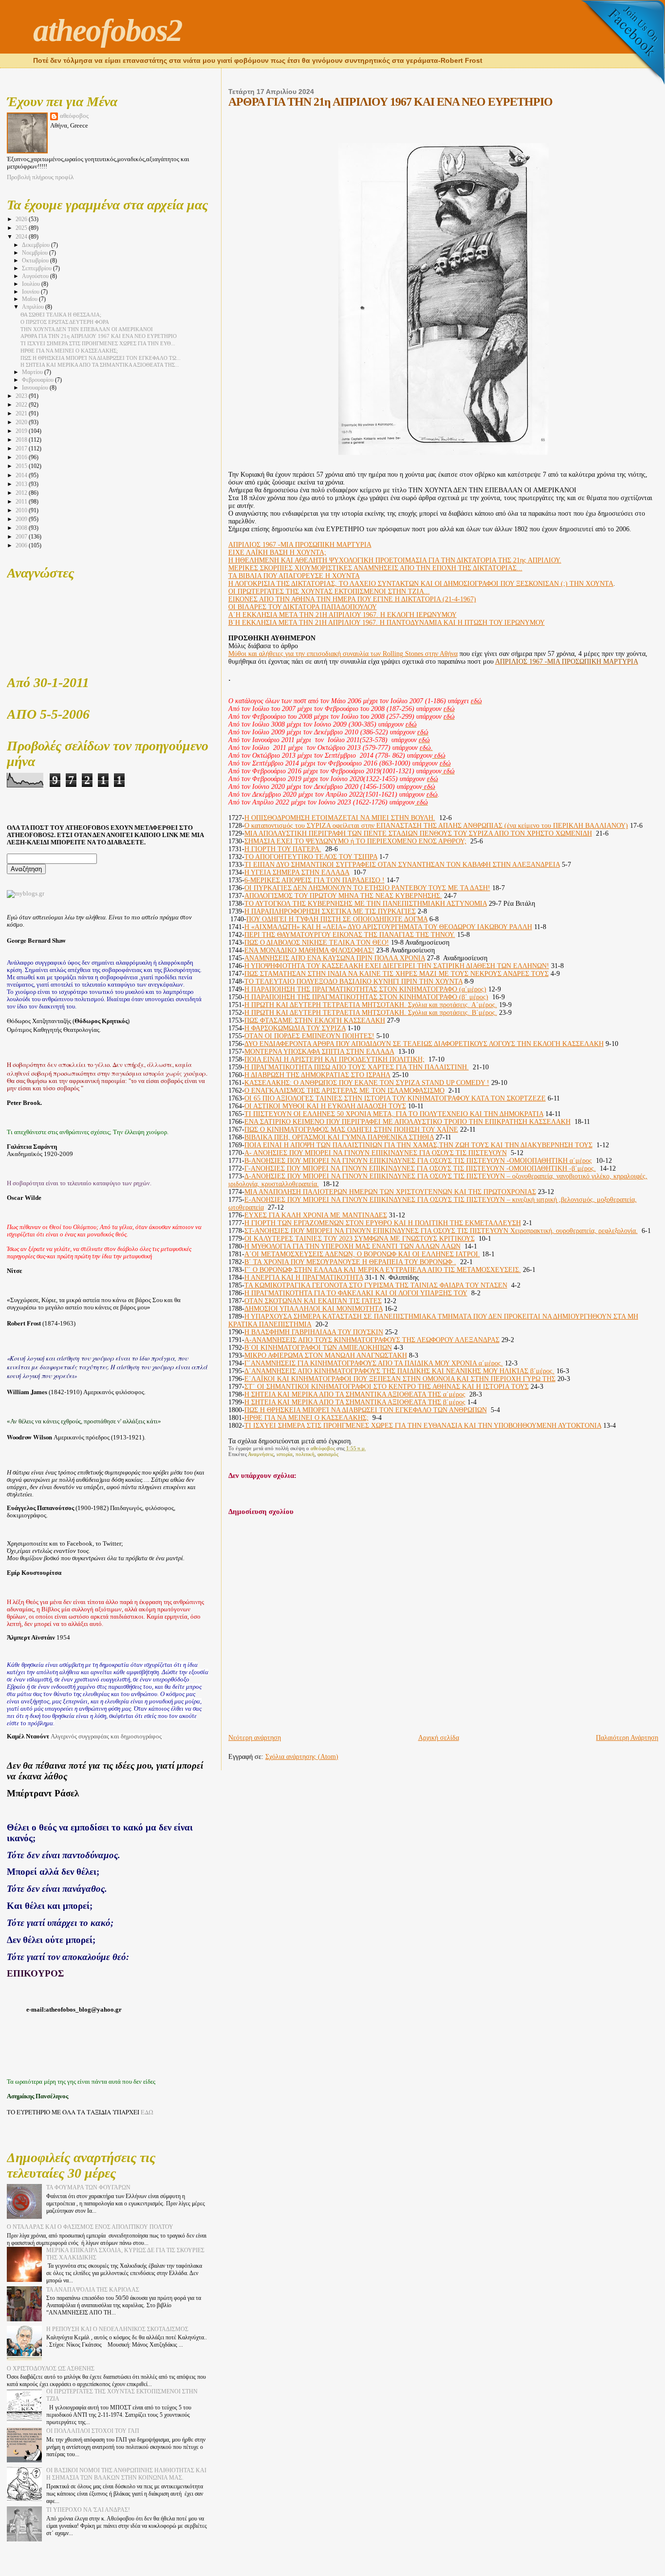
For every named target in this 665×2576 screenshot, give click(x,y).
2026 (22, 219)
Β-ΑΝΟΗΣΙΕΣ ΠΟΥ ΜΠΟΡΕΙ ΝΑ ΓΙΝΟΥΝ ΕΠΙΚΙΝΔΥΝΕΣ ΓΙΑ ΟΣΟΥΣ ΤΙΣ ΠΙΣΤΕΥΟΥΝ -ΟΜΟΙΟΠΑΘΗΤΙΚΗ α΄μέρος (418, 1161)
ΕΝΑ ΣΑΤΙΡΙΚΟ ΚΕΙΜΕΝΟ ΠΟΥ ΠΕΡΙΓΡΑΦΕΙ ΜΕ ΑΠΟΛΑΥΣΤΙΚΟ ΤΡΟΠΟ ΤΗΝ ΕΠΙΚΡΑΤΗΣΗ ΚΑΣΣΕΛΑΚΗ (407, 1122)
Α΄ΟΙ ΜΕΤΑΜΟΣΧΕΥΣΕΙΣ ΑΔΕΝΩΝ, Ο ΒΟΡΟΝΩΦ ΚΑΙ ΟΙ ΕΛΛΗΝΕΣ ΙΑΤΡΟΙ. (362, 1254)
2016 (22, 457)
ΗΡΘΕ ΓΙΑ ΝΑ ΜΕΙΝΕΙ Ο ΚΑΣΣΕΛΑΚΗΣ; (306, 1418)
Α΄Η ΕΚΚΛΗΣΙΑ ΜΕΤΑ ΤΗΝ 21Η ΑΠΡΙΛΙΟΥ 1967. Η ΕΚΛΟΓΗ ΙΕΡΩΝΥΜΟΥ (342, 615)
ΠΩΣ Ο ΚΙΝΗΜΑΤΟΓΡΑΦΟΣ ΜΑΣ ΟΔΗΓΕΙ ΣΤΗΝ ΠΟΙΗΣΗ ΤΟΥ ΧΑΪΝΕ (351, 1129)
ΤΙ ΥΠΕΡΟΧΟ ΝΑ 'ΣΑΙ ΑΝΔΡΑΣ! (88, 2510)
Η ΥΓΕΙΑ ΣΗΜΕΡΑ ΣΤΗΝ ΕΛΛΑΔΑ (297, 872)
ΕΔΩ (147, 2112)
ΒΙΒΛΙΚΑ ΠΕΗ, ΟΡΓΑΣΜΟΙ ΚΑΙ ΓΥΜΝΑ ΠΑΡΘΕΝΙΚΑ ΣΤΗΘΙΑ (339, 1137)
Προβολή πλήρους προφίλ (40, 177)
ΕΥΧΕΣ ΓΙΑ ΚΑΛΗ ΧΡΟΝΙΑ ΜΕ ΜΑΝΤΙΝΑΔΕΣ (316, 1215)
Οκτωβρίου (36, 261)
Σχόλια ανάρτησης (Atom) (302, 1757)
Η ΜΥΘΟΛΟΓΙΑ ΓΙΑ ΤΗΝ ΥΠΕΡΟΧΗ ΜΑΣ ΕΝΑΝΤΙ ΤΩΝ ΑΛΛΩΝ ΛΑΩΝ (352, 1246)
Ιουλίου (32, 284)
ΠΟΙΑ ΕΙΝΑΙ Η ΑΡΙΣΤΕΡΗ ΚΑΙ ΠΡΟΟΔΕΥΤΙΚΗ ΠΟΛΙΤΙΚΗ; (334, 1059)
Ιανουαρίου (36, 388)
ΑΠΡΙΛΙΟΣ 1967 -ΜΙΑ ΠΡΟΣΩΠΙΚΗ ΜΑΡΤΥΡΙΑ (300, 545)
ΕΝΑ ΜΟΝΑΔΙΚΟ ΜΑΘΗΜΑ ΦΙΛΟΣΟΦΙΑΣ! (309, 950)
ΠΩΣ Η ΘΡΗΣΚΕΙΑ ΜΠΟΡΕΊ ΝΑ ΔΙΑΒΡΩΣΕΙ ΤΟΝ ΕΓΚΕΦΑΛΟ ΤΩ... (101, 358)
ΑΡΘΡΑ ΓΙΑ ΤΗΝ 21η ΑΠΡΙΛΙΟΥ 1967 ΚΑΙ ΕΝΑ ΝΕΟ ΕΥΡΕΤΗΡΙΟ (99, 336)
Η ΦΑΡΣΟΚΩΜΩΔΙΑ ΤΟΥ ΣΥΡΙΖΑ (295, 1028)
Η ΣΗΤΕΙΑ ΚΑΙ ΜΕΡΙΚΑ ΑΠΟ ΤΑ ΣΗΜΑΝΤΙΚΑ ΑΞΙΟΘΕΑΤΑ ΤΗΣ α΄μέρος (355, 1394)
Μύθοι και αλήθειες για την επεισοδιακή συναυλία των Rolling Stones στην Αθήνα (343, 654)
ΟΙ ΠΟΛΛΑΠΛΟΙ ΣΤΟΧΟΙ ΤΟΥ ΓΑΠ (93, 2431)
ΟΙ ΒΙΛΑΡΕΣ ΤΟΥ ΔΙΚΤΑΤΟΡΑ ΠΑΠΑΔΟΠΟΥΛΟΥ (303, 607)
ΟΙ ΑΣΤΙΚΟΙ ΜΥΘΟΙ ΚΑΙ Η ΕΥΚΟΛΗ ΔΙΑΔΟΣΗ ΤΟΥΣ (325, 1106)
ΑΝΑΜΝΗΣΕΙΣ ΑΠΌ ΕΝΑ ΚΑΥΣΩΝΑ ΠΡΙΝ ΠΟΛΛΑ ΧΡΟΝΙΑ (335, 958)
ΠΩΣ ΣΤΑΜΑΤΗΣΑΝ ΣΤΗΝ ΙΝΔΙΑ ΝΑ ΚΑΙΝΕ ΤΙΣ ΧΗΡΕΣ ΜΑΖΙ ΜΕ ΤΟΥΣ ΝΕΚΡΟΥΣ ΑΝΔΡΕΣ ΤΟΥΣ (397, 974)
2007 (22, 537)
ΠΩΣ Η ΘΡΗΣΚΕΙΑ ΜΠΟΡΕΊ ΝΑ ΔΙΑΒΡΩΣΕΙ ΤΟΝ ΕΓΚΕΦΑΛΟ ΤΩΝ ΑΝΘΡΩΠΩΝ (366, 1410)
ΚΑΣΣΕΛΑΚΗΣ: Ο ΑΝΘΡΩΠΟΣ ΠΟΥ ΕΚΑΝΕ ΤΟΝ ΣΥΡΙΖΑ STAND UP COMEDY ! (367, 1083)
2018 (22, 440)
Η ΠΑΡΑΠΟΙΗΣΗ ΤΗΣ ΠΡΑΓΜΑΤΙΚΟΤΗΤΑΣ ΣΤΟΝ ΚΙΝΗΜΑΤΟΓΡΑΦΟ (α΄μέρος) (365, 989)
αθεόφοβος (74, 116)
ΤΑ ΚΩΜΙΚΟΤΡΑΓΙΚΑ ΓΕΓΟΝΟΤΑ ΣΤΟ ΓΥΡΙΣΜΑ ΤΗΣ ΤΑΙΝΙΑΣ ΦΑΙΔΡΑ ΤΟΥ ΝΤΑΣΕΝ (376, 1285)
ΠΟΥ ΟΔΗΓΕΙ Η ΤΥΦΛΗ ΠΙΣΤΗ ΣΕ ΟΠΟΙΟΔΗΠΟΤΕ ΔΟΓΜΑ (337, 919)
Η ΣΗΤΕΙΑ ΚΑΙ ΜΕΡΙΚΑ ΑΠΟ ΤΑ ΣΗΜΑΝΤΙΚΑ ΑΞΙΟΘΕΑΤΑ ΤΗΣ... (100, 365)
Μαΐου (30, 299)
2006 (22, 545)
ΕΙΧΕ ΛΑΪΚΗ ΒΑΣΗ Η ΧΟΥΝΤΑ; (277, 552)
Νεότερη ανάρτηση (255, 1738)
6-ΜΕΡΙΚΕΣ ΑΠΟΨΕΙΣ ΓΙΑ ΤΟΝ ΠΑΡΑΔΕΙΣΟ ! (314, 880)
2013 (22, 484)
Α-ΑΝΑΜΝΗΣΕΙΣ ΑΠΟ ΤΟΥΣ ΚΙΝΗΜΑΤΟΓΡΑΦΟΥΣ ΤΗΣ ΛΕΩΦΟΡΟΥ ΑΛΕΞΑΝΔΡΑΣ (372, 1340)
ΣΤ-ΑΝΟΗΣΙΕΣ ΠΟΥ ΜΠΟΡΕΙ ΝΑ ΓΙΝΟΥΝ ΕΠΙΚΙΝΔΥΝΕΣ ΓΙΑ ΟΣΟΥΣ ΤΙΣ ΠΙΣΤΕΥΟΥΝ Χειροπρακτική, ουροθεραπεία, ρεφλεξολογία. (441, 1231)
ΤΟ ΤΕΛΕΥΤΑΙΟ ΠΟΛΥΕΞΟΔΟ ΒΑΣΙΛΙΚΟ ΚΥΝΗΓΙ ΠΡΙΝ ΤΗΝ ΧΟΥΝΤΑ (353, 981)
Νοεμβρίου (36, 253)
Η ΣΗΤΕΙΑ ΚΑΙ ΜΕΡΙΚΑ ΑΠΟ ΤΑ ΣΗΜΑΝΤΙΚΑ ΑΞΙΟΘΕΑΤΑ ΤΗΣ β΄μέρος (355, 1402)
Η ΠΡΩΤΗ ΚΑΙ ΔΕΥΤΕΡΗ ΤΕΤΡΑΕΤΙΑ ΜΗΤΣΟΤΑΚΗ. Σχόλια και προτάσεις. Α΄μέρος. (371, 1005)
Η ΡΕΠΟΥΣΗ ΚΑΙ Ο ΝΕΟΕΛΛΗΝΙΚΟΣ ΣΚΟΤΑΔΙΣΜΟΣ (117, 2329)
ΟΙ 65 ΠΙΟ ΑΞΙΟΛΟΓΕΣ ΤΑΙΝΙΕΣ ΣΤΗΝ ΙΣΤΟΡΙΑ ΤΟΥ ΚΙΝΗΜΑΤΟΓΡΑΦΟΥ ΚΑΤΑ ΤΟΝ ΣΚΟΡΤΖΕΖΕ (395, 1098)
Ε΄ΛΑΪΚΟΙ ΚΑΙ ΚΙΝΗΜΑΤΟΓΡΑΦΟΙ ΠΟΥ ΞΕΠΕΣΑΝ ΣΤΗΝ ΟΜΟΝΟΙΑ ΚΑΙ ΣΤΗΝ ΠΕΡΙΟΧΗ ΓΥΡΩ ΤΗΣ (400, 1379)
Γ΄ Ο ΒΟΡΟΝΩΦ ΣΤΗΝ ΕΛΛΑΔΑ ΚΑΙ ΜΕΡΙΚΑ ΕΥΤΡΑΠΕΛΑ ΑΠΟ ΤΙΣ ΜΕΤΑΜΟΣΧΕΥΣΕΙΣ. (383, 1270)
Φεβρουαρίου (38, 380)
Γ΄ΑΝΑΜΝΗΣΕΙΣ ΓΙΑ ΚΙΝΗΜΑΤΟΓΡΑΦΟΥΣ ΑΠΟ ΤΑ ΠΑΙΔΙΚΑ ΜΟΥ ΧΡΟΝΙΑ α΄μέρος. (374, 1363)
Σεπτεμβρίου (37, 269)
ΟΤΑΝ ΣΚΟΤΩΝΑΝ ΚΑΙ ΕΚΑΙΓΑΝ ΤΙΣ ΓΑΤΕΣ (313, 1301)
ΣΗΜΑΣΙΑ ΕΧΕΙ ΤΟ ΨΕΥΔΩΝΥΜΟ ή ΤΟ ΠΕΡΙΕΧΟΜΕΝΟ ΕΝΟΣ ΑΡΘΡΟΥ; (355, 841)
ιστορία (285, 1454)
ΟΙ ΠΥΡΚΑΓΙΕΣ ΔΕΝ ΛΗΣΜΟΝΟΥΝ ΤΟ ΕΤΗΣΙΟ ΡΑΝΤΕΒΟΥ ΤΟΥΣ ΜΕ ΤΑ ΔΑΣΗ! (367, 888)
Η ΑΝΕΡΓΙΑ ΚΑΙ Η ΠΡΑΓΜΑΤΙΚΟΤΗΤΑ (304, 1278)
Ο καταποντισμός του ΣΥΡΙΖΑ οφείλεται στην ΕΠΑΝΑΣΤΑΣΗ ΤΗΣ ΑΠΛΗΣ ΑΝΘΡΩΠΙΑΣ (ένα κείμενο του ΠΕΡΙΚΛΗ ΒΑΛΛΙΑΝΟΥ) (436, 826)
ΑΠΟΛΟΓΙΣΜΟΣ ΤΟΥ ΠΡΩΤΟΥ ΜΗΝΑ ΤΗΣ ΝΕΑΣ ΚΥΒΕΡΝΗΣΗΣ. (343, 896)
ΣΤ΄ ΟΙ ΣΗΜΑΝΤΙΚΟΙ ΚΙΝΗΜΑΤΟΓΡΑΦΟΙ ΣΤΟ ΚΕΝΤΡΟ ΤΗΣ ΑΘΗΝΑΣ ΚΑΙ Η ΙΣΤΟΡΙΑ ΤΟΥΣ (387, 1387)
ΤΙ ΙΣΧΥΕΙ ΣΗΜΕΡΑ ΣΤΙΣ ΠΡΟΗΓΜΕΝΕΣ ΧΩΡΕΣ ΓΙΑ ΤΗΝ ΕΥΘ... (98, 343)
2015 (22, 466)
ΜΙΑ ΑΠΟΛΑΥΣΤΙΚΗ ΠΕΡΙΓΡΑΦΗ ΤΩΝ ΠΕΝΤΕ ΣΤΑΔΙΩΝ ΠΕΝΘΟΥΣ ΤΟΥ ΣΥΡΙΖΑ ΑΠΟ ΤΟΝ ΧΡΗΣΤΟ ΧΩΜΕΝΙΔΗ (418, 833)
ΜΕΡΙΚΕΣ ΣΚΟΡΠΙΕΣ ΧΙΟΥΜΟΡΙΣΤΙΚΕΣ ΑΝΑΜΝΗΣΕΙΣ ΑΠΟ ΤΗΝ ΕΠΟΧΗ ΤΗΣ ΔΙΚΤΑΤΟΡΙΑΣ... (375, 568)
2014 (22, 475)
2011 (22, 502)
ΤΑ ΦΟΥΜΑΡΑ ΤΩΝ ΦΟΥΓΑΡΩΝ (88, 2187)
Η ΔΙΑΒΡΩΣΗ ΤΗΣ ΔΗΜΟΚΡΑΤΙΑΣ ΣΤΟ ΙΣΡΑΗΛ (317, 1075)
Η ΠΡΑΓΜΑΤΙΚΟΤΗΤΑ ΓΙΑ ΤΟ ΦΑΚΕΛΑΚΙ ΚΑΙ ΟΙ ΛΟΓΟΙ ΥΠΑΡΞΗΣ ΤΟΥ (356, 1293)
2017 (22, 448)
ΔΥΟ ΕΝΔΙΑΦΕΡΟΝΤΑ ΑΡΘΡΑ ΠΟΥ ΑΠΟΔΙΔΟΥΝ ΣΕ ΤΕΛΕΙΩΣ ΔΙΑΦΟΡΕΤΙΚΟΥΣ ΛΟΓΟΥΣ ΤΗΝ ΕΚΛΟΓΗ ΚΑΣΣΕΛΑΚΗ (424, 1044)
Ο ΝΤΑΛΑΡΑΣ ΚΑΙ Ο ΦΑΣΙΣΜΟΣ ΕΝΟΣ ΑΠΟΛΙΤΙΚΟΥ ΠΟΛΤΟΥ (90, 2227)
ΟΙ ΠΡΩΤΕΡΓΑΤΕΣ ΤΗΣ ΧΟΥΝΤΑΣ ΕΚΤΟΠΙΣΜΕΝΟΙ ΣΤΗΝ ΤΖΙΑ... (329, 591)
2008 (22, 528)
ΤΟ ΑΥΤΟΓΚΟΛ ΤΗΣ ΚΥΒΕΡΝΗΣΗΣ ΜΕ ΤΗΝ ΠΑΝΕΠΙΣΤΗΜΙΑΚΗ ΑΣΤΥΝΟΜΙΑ (366, 904)
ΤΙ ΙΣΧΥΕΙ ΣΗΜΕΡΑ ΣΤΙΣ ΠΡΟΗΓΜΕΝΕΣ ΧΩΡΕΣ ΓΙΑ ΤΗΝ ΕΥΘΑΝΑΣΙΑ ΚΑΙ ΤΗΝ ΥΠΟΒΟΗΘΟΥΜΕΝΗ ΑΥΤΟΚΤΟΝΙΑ (423, 1426)
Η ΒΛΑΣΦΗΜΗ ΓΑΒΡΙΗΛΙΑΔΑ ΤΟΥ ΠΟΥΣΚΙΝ (314, 1332)
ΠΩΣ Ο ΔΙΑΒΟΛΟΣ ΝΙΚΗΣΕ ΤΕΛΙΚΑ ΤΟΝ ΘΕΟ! (317, 943)
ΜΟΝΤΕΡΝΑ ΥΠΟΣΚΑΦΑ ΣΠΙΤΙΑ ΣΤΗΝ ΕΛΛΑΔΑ (319, 1052)
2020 (22, 422)
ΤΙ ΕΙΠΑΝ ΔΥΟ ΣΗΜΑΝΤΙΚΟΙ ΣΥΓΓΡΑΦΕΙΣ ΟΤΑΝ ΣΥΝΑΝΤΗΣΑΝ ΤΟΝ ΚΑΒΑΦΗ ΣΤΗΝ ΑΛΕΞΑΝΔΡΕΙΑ (402, 865)
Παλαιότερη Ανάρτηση (627, 1738)
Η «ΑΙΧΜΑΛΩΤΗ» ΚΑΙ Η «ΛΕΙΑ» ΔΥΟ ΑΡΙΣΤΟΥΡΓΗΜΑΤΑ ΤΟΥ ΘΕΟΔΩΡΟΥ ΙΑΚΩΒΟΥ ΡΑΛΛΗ (388, 927)
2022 (22, 405)
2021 (22, 413)
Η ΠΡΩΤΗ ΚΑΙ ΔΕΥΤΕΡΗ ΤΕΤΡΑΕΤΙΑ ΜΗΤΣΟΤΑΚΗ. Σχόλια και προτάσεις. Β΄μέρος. (371, 1013)
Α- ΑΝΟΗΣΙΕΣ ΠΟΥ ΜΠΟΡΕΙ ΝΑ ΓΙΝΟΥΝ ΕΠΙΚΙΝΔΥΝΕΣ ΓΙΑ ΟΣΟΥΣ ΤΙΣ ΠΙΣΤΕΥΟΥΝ (376, 1153)
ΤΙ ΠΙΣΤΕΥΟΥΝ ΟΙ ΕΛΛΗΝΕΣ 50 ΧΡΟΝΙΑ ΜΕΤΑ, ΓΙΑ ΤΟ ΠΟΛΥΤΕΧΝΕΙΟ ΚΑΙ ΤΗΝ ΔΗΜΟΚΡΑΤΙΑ (394, 1114)
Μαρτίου (33, 372)
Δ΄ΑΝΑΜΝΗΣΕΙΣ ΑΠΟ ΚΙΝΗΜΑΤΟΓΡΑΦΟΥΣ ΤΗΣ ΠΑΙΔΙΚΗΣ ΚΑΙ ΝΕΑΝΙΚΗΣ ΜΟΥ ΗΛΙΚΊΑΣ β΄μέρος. (399, 1371)
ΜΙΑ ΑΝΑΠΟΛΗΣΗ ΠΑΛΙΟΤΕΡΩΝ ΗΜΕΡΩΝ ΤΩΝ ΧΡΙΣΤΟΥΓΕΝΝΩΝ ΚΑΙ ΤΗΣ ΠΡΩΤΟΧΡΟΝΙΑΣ (390, 1192)
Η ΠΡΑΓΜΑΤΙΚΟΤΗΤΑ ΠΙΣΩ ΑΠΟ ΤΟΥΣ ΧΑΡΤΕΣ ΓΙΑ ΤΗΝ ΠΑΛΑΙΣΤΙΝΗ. (357, 1067)
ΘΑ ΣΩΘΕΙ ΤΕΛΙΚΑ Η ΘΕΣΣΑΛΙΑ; (61, 315)
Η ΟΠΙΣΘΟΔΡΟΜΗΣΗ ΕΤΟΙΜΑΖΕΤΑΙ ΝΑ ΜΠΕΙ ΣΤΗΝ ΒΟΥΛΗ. (340, 818)
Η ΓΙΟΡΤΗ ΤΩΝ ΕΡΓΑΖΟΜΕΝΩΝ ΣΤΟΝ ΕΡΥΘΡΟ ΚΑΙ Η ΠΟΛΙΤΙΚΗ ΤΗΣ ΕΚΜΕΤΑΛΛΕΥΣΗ (383, 1223)
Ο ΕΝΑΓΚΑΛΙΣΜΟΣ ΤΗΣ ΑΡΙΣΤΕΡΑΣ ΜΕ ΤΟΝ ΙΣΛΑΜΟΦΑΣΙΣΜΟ (344, 1091)
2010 (22, 510)
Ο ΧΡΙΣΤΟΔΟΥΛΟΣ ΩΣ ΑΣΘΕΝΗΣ (51, 2369)
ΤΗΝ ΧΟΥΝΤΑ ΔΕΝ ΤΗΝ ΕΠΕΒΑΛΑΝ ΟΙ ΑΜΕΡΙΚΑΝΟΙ (87, 329)
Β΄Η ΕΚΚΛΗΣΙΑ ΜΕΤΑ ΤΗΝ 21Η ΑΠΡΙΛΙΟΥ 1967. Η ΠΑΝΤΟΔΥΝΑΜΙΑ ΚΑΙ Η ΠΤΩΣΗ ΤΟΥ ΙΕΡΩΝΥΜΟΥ (387, 623)
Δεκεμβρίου (37, 245)
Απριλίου (34, 307)
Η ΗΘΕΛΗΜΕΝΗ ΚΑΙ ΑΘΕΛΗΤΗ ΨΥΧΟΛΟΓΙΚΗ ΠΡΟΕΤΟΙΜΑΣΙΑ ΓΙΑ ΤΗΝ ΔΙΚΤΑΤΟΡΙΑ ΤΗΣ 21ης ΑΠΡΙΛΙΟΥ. (395, 560)
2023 (22, 396)
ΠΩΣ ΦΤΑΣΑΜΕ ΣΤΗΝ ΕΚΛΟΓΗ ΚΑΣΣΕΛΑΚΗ (315, 1020)
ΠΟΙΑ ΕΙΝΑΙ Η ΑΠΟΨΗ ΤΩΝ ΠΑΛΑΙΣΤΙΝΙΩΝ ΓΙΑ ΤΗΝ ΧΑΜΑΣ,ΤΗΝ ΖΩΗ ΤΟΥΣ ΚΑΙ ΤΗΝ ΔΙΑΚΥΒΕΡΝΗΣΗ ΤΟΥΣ (418, 1145)
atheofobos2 (108, 30)
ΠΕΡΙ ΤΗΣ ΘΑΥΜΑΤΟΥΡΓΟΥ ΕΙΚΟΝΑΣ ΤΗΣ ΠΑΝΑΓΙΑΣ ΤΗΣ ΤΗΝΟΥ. (350, 935)
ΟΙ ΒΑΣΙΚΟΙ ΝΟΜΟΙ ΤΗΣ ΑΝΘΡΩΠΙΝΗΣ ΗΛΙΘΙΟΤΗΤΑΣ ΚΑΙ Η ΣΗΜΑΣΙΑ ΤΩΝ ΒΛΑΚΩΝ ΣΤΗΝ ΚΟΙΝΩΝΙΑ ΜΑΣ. (126, 2474)
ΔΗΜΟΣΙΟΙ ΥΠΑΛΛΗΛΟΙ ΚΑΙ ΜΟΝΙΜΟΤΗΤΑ (314, 1309)
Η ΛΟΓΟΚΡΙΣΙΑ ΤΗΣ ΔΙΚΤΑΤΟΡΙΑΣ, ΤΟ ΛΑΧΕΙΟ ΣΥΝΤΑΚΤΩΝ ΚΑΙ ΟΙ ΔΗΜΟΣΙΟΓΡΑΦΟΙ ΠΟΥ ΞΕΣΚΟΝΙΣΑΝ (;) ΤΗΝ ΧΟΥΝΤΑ (421, 584)
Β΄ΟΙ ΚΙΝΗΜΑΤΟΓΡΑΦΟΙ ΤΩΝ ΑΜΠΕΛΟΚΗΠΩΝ (318, 1348)
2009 (22, 519)
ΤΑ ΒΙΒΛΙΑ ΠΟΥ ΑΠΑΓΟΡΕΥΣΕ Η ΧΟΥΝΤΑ (294, 576)
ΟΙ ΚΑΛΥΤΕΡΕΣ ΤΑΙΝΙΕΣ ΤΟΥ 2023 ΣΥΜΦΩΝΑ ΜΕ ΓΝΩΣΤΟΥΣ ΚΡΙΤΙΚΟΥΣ (360, 1239)
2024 (22, 237)
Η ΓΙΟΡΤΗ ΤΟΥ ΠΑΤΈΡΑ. (283, 849)
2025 (22, 228)
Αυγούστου (36, 276)
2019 (22, 431)
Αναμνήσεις (261, 1454)
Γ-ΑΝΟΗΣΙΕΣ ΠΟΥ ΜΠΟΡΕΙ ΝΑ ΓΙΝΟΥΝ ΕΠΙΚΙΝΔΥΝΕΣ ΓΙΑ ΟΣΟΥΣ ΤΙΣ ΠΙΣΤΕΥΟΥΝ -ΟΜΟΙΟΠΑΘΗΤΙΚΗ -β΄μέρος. (420, 1168)
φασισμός (328, 1454)
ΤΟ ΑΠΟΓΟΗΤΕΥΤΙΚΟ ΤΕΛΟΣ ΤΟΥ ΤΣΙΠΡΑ (311, 857)
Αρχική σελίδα (439, 1738)
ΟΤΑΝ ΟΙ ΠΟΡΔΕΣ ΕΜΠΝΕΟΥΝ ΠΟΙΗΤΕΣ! (309, 1036)
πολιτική (305, 1454)
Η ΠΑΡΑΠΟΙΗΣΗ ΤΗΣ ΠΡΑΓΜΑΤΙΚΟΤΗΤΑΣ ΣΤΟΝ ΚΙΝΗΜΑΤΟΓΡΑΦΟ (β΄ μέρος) (366, 997)
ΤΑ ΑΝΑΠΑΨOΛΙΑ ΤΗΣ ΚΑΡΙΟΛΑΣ (93, 2290)
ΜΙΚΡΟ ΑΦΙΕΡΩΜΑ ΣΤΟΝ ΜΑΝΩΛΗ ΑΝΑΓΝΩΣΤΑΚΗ (326, 1355)
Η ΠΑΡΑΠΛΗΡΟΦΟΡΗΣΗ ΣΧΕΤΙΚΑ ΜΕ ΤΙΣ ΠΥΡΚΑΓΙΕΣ (330, 911)
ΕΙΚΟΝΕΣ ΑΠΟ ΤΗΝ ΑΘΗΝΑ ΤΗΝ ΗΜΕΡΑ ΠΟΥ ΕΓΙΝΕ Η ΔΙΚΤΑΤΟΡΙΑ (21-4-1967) (352, 599)
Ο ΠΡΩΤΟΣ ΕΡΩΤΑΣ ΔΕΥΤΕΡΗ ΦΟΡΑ (65, 322)
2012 (22, 493)
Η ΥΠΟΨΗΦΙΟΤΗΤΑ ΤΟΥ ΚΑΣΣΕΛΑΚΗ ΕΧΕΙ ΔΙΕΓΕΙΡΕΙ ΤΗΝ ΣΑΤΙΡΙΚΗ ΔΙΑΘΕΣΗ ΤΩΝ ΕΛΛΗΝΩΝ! (397, 966)
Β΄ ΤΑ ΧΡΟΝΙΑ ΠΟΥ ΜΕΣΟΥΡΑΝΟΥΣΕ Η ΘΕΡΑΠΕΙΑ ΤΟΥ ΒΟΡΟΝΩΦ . (350, 1262)
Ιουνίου (31, 292)
